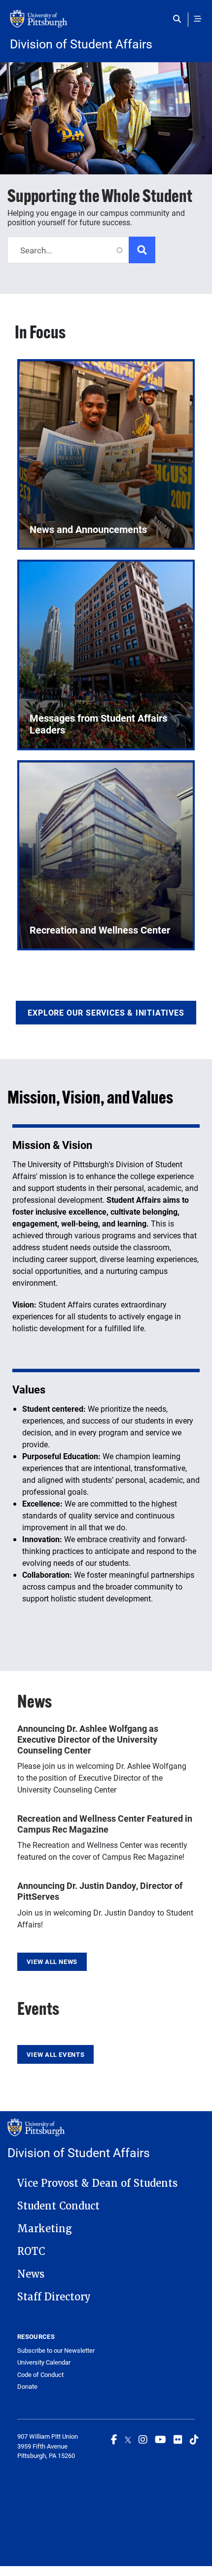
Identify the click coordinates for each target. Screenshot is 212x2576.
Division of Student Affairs (81, 44)
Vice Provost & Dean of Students (97, 2183)
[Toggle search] (179, 19)
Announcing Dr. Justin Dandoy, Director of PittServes (100, 1891)
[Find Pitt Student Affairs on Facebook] (114, 2439)
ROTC (31, 2251)
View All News (52, 1962)
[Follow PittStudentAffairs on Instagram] (143, 2439)
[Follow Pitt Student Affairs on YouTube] (160, 2439)
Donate (27, 2387)
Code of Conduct (40, 2375)
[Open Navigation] (198, 19)
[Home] (106, 24)
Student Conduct (58, 2206)
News (31, 2274)
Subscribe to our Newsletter (56, 2351)
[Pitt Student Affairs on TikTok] (194, 2439)
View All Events (55, 2054)
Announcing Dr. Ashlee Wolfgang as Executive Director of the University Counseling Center (88, 1739)
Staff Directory (54, 2297)
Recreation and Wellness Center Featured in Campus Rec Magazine (105, 1824)
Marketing (45, 2229)
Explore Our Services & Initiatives (106, 1012)
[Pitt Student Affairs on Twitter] (128, 2439)
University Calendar (44, 2362)
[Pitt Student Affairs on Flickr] (178, 2439)
